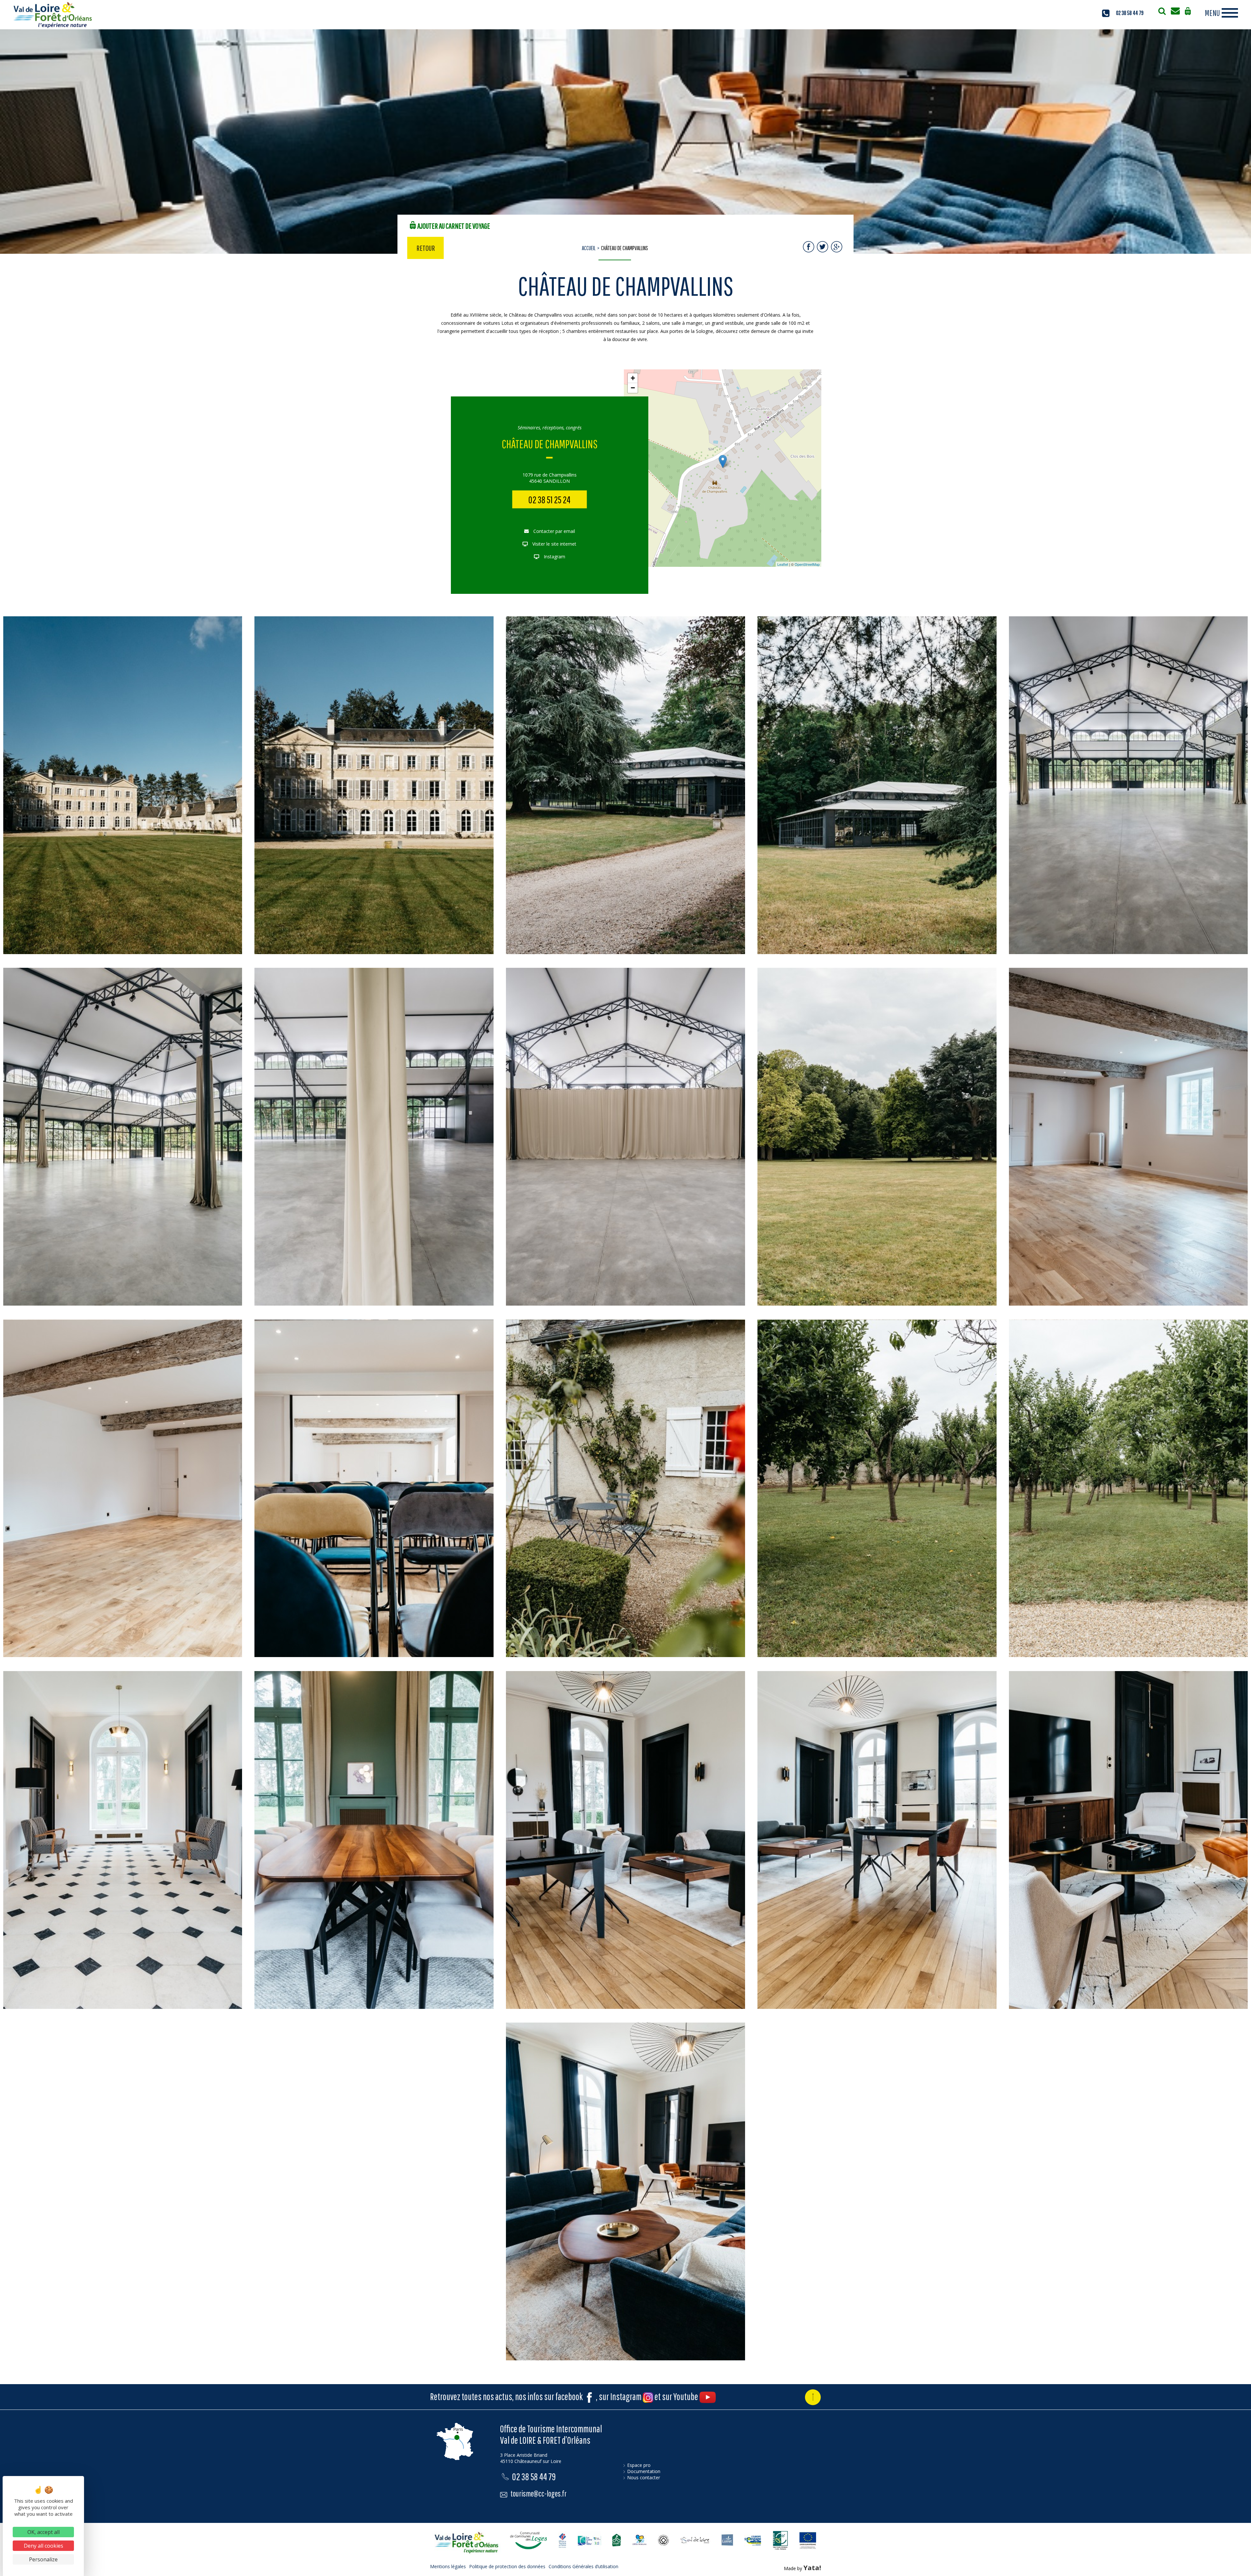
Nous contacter (644, 2477)
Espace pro (639, 2465)
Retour (426, 248)
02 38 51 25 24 (549, 500)
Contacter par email (554, 531)
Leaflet (783, 564)
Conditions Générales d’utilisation (583, 2566)
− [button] (633, 388)
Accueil (589, 248)
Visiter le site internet (554, 544)
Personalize (43, 2559)
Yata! (812, 2568)
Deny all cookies (43, 2546)
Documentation (644, 2471)
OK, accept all (43, 2532)
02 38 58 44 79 (1130, 13)
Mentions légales (448, 2566)
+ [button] (633, 378)
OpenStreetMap (807, 564)
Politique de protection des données (507, 2566)
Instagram (554, 557)
